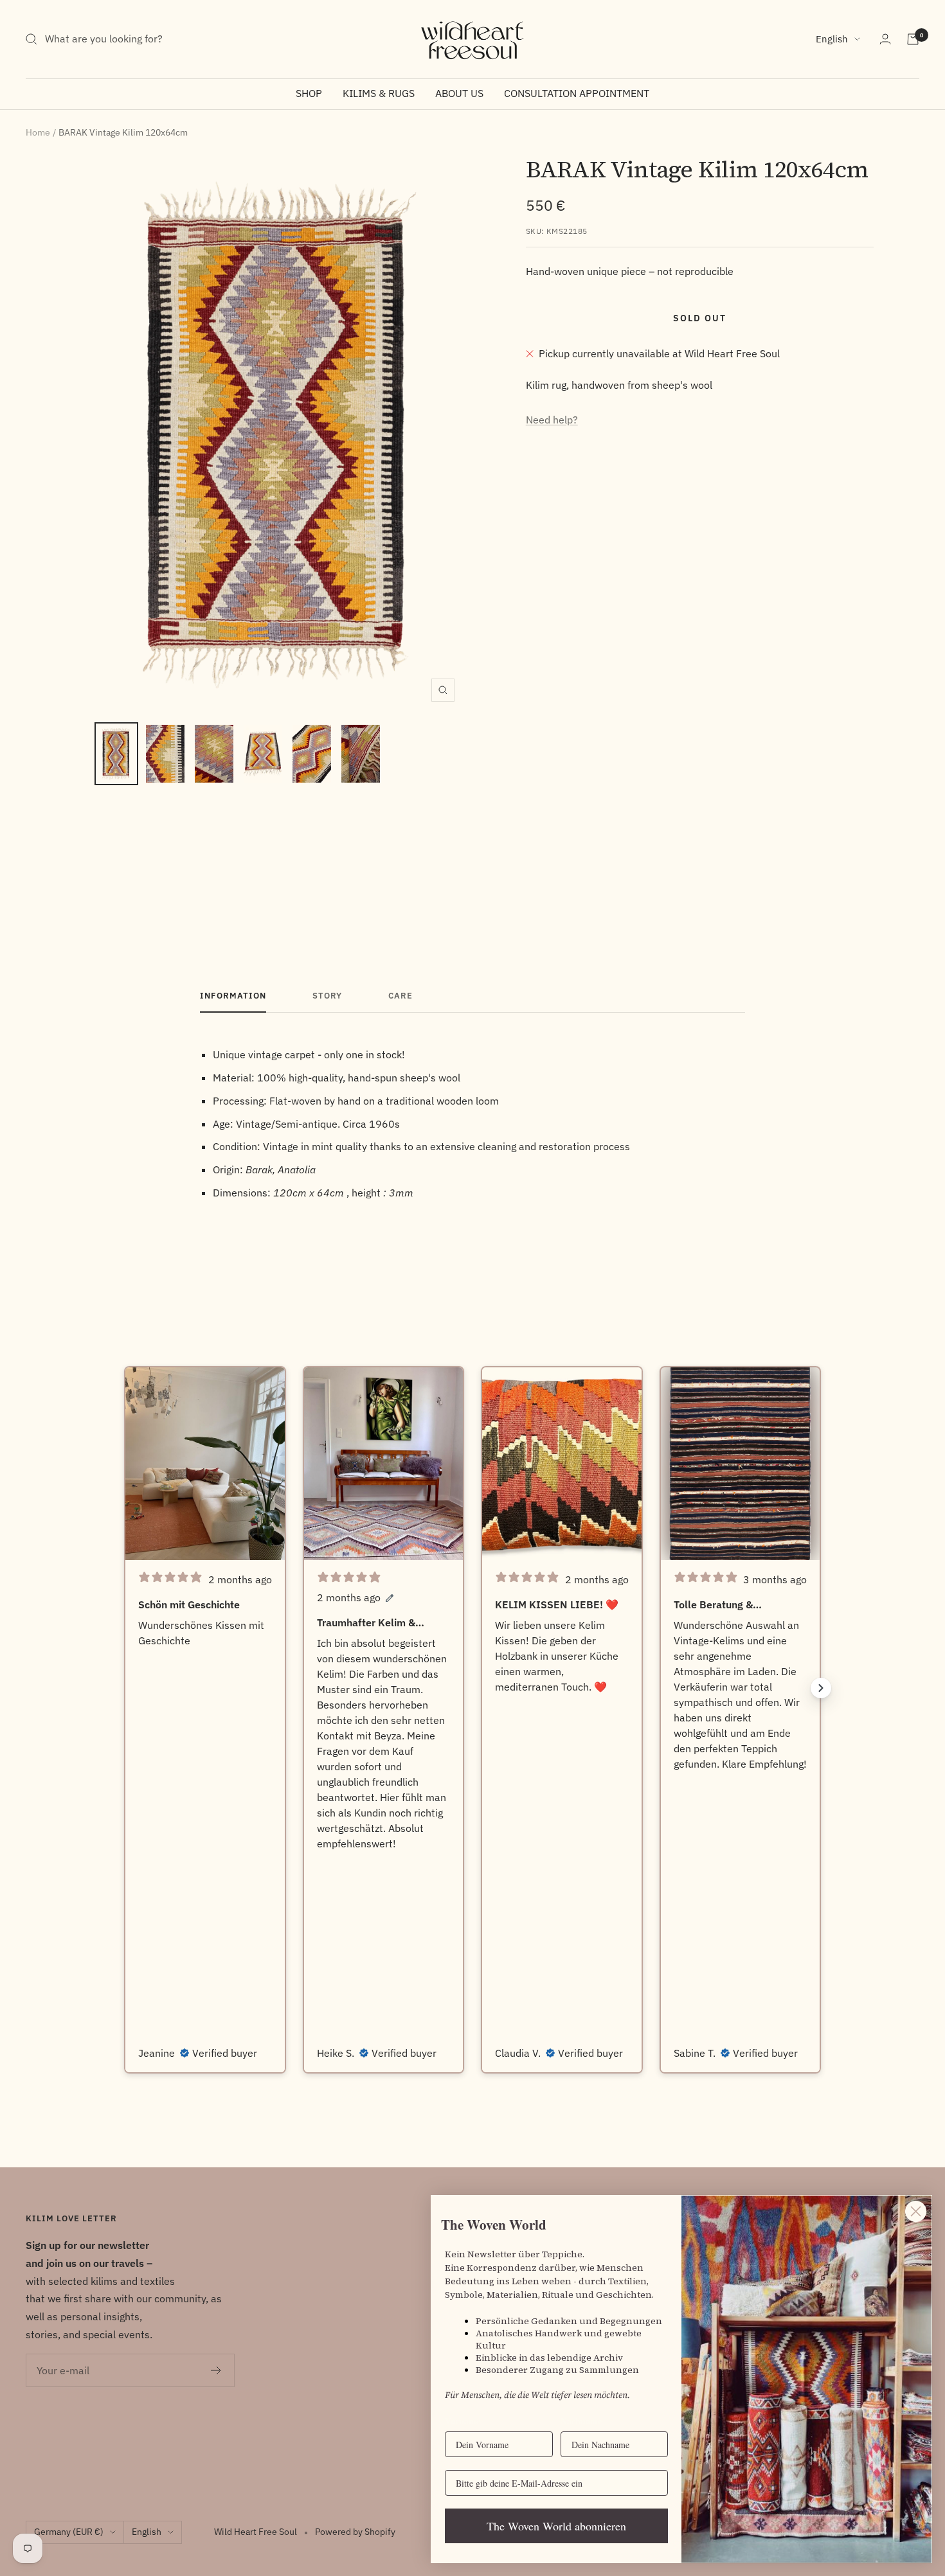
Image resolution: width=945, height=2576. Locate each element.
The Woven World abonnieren (556, 2526)
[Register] (216, 2370)
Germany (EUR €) (69, 2532)
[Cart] (913, 39)
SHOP (309, 93)
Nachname (581, 2421)
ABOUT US (459, 93)
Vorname (463, 2421)
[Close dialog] (916, 2211)
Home (38, 132)
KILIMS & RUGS (379, 93)
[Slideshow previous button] (124, 1688)
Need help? (552, 420)
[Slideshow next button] (821, 1688)
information (233, 996)
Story (327, 996)
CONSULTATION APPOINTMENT (577, 93)
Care (401, 996)
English (832, 39)
